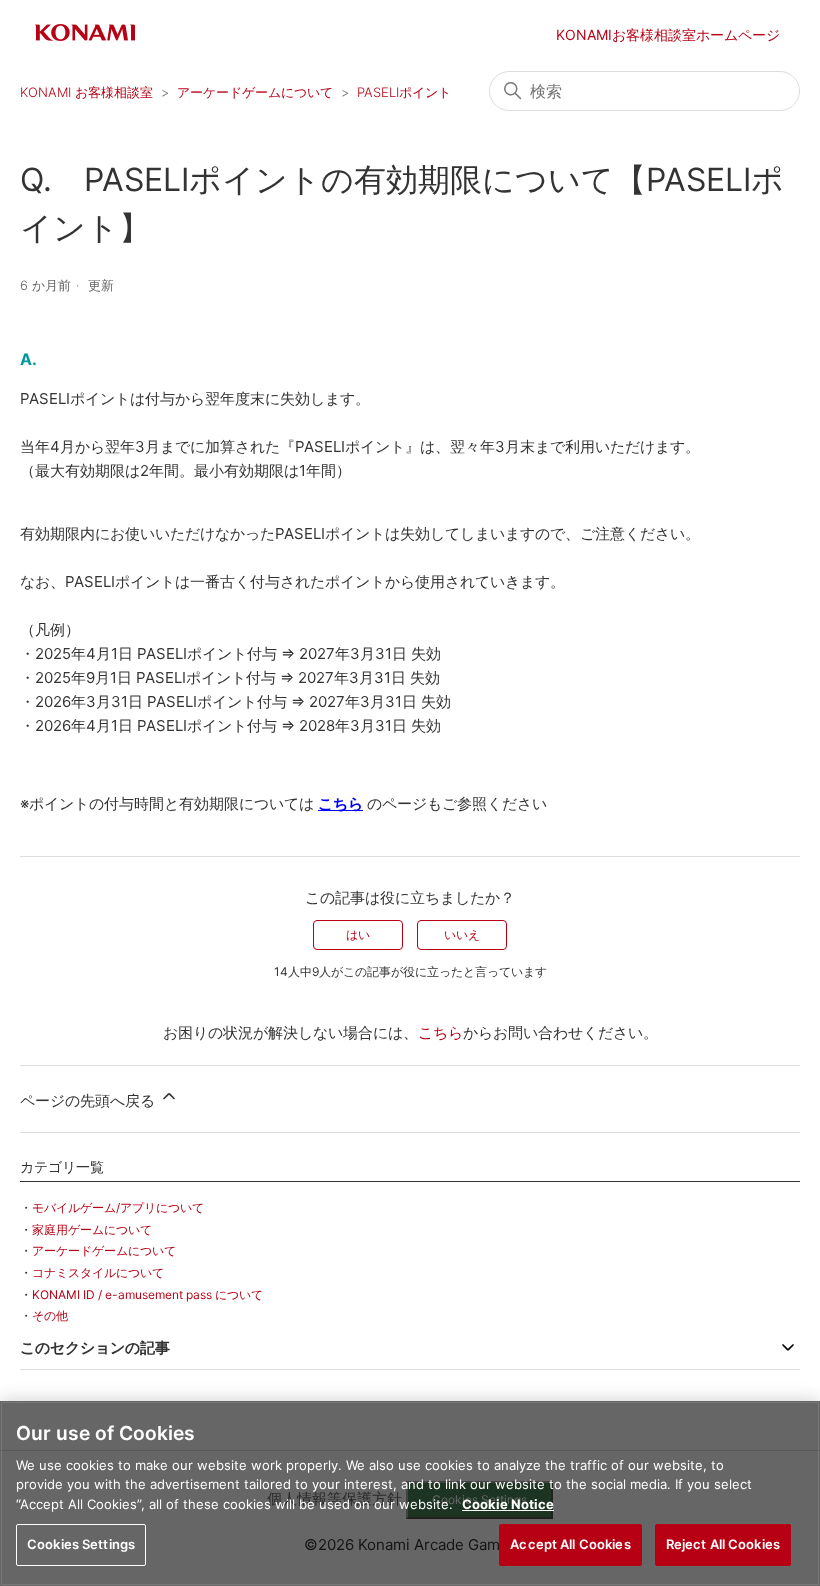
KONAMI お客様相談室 (86, 92)
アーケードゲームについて (255, 92)
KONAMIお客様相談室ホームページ (668, 34)
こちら (440, 1032)
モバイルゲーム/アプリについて (118, 1207)
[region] (410, 1493)
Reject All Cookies (723, 1544)
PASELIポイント (404, 92)
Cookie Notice (508, 1504)
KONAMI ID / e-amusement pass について (147, 1294)
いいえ (462, 934)
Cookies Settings (81, 1544)
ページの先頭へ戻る (89, 1100)
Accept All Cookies (570, 1544)
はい (358, 934)
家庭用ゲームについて (92, 1229)
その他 (50, 1315)
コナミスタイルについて (98, 1272)
